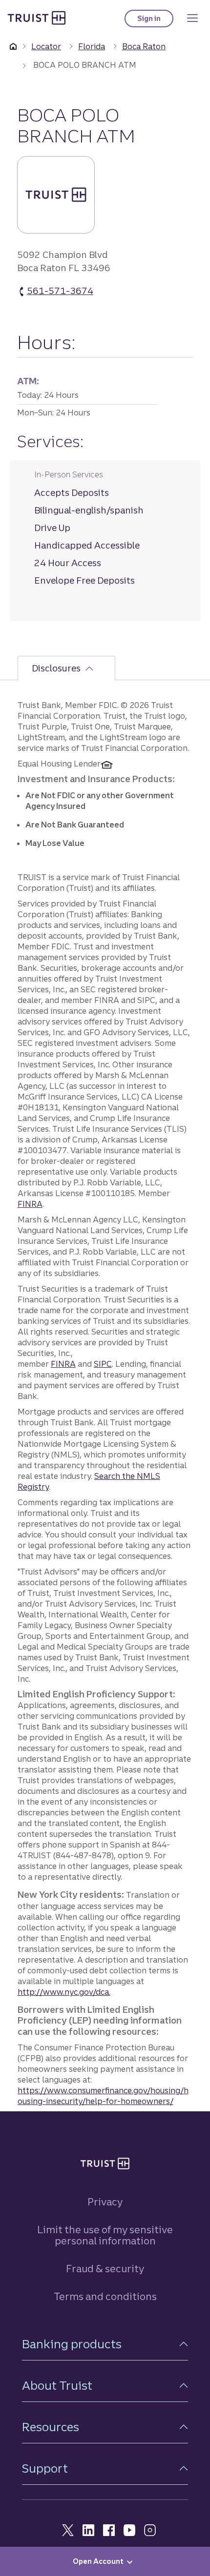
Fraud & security (105, 2269)
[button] (105, 2344)
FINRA (30, 1204)
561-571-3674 (60, 291)
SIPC (103, 1364)
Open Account (98, 2561)
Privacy (105, 2202)
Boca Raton (144, 46)
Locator (46, 46)
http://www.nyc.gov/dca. (64, 1992)
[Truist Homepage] (37, 18)
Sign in (155, 21)
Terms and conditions (105, 2296)
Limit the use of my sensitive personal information (105, 2235)
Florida (92, 46)
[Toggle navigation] (192, 18)
